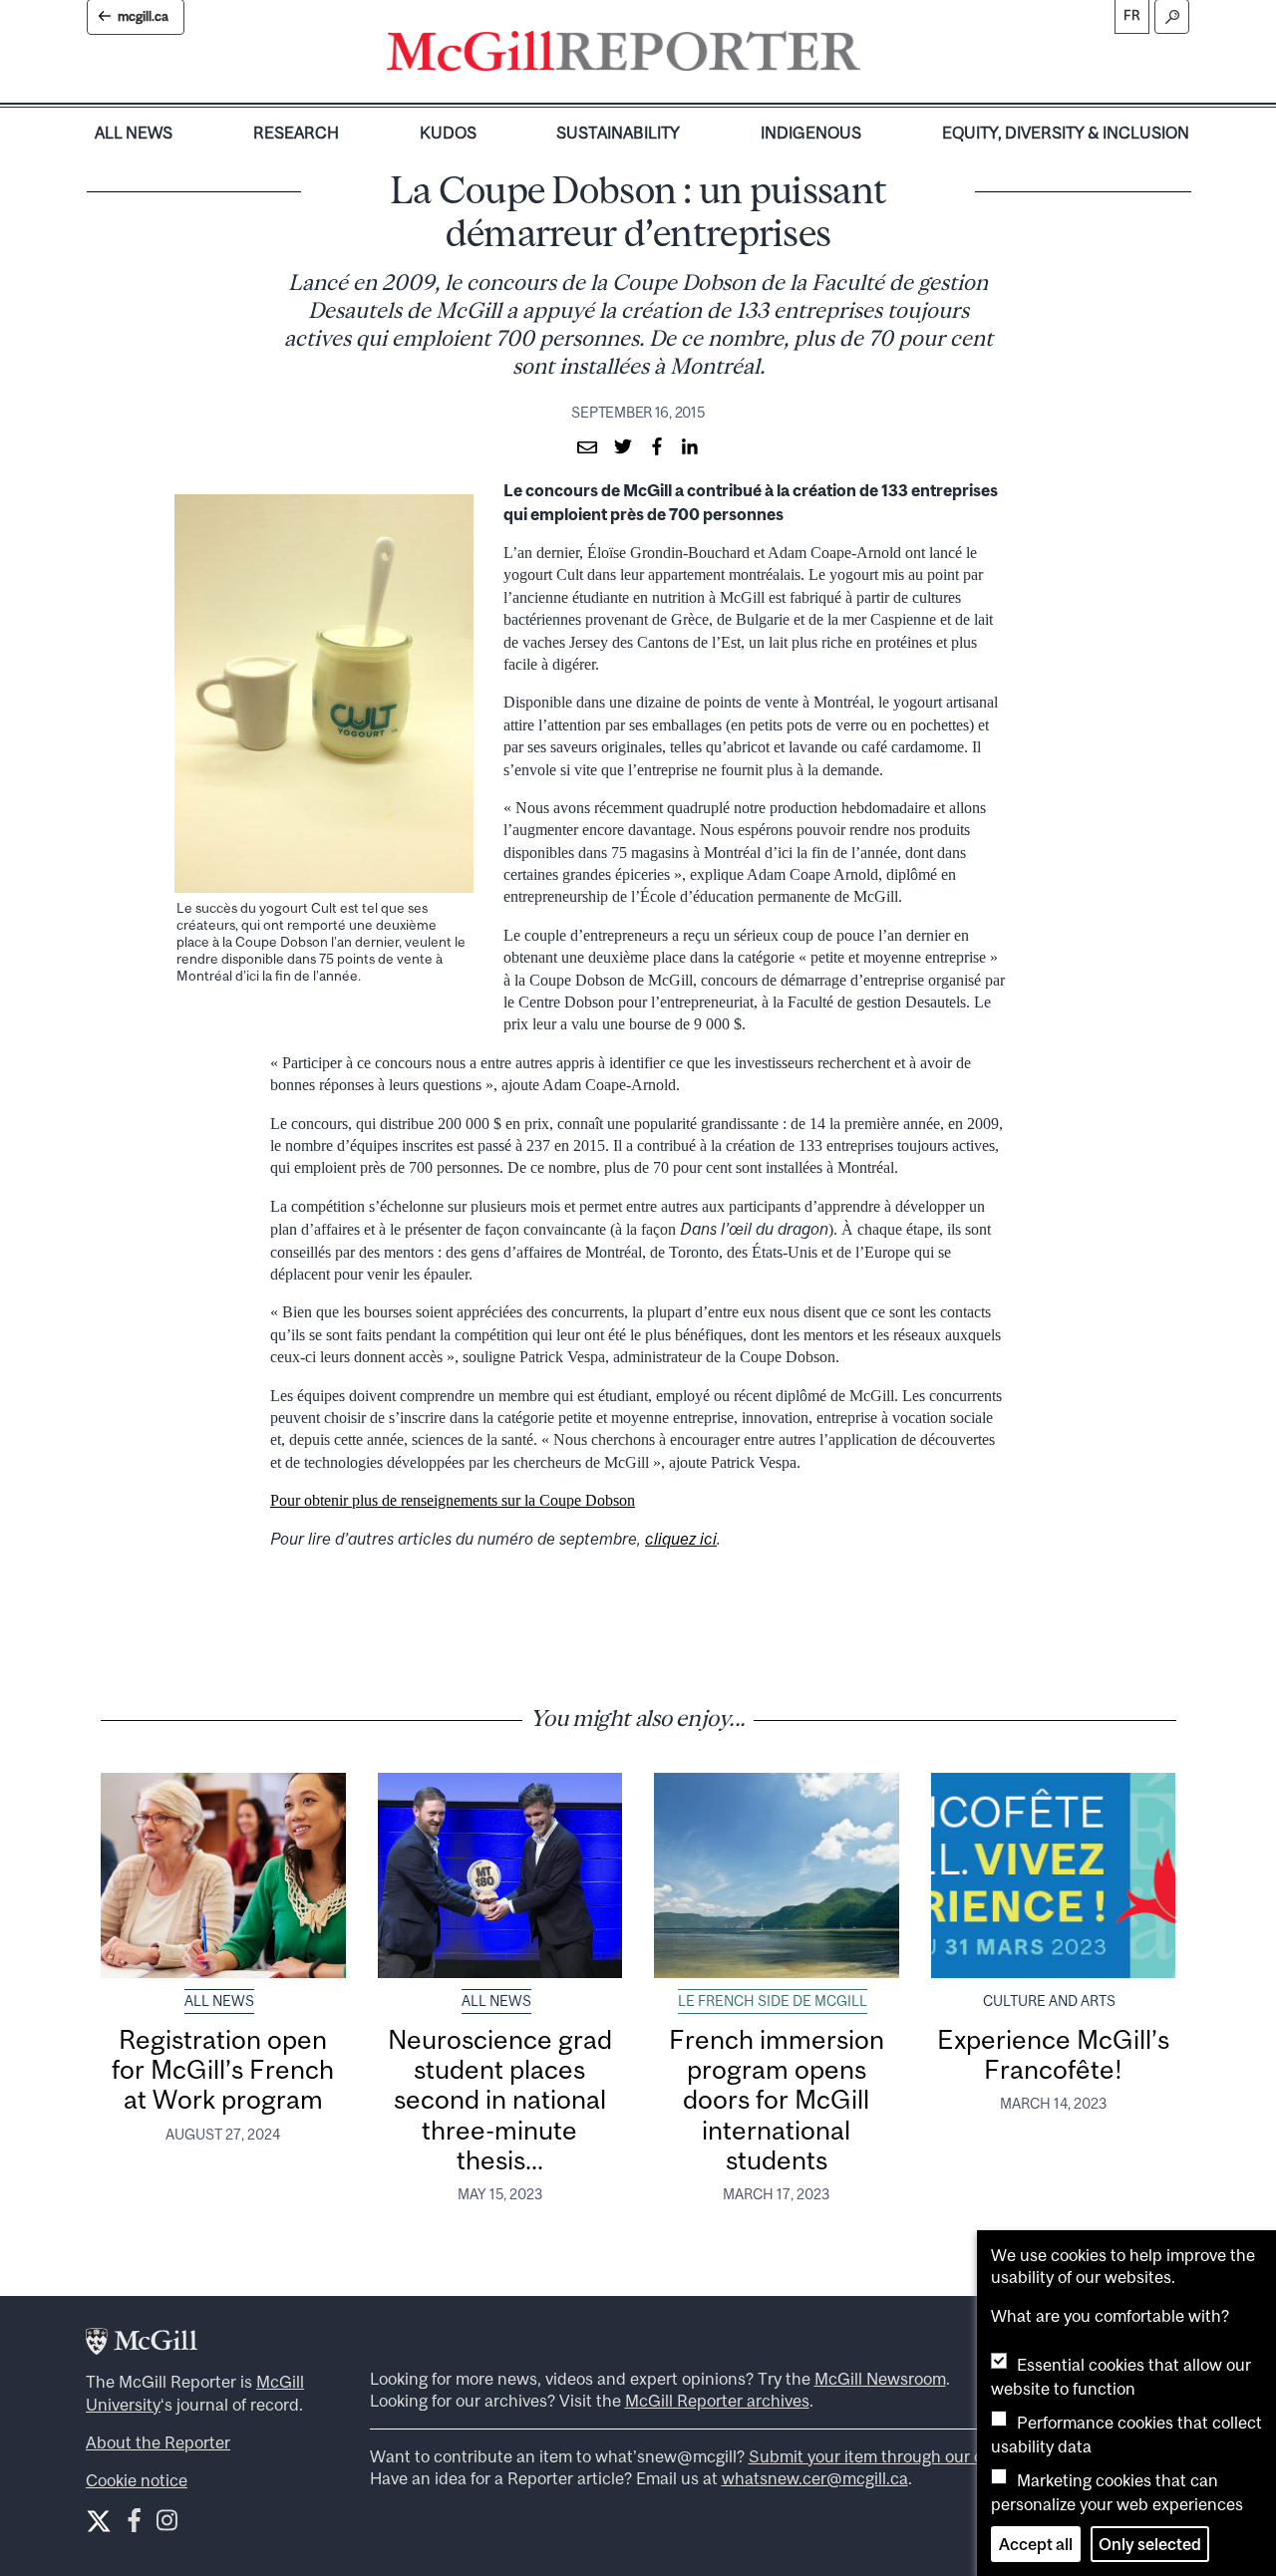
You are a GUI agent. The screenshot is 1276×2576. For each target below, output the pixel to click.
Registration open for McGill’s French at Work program (223, 2070)
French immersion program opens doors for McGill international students (777, 2100)
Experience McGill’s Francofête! (1053, 2054)
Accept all (1036, 2544)
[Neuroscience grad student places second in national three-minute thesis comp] (500, 1875)
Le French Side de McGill (773, 2001)
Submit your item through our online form (903, 2456)
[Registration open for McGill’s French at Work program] (223, 1875)
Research (296, 133)
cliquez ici (681, 1539)
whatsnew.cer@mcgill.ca (815, 2478)
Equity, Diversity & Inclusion (1066, 133)
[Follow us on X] (99, 2521)
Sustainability (618, 133)
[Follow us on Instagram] (167, 2525)
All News (134, 133)
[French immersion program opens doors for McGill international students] (777, 1875)
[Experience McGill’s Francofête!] (1054, 1875)
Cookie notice (137, 2480)
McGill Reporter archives (717, 2401)
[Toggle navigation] (877, 56)
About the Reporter (158, 2442)
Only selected (1150, 2544)
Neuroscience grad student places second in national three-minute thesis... (500, 2100)
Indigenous (811, 133)
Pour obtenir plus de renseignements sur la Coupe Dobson (453, 1500)
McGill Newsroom (880, 2379)
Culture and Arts (1049, 2001)
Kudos (448, 133)
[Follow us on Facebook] (134, 2525)
